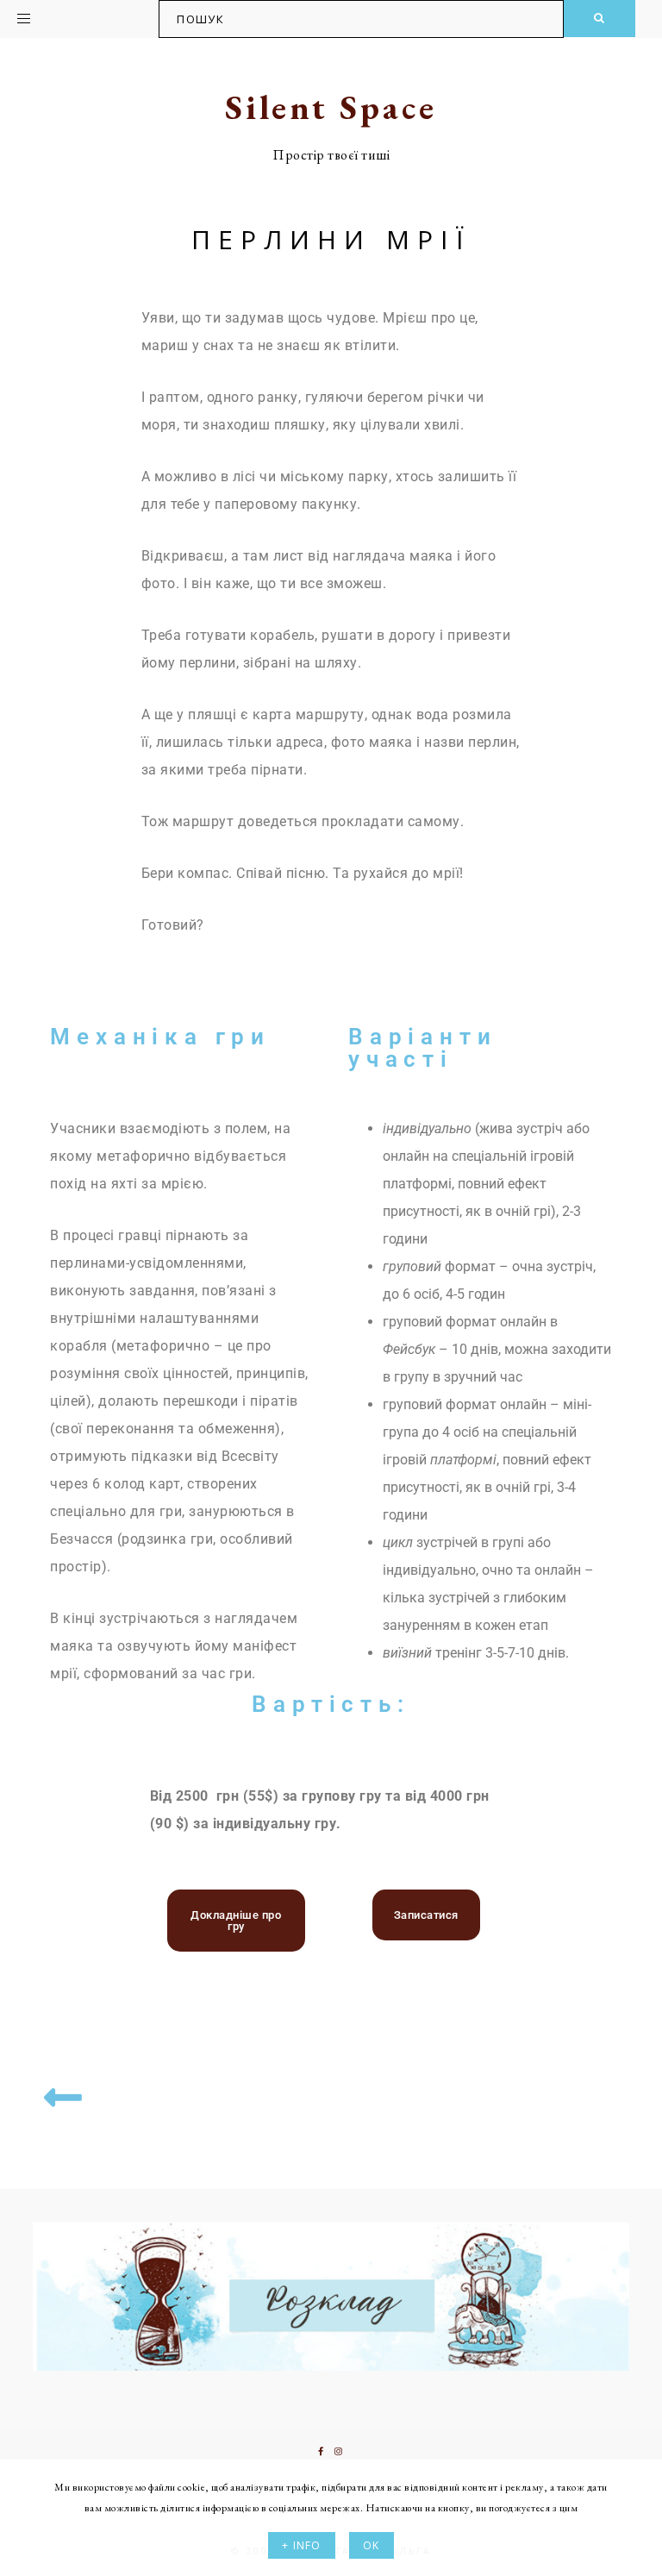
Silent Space (331, 107)
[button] (66, 16)
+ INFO (301, 2545)
